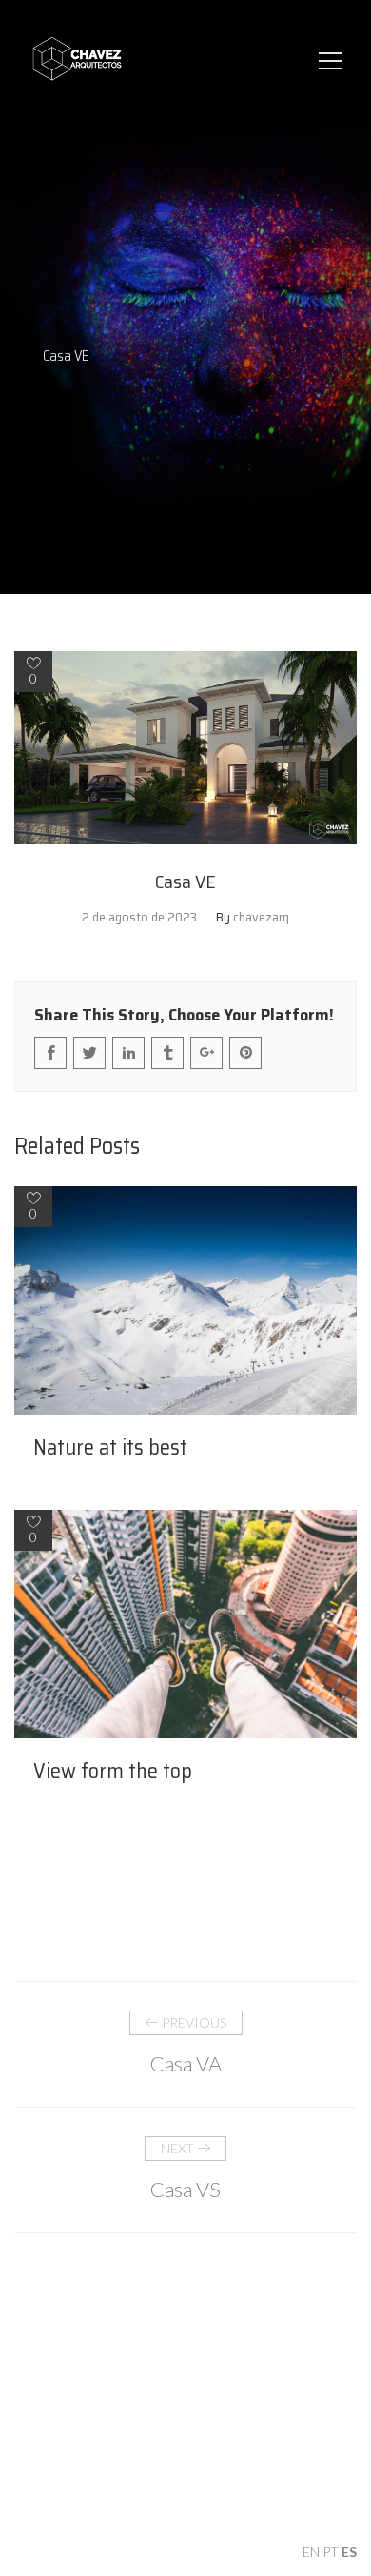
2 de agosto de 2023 (139, 917)
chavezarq (261, 917)
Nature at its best (110, 1448)
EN (311, 2552)
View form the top (113, 1772)
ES (349, 2552)
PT (331, 2552)
